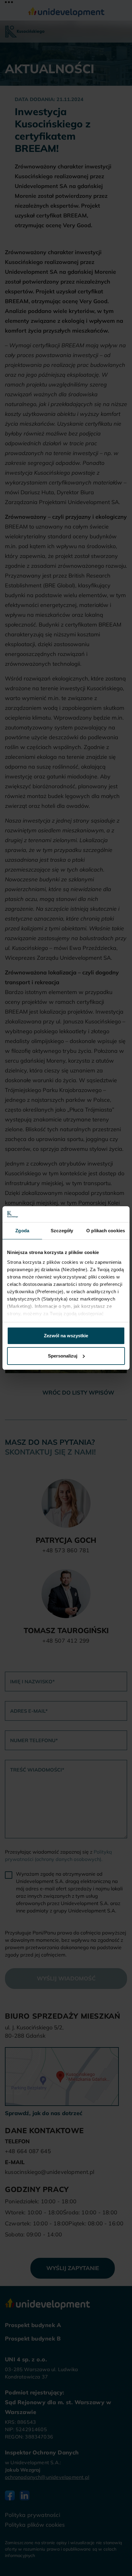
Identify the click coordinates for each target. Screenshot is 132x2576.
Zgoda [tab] (22, 1231)
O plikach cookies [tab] (106, 1231)
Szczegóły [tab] (62, 1231)
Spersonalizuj (63, 1356)
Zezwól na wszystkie (66, 1336)
